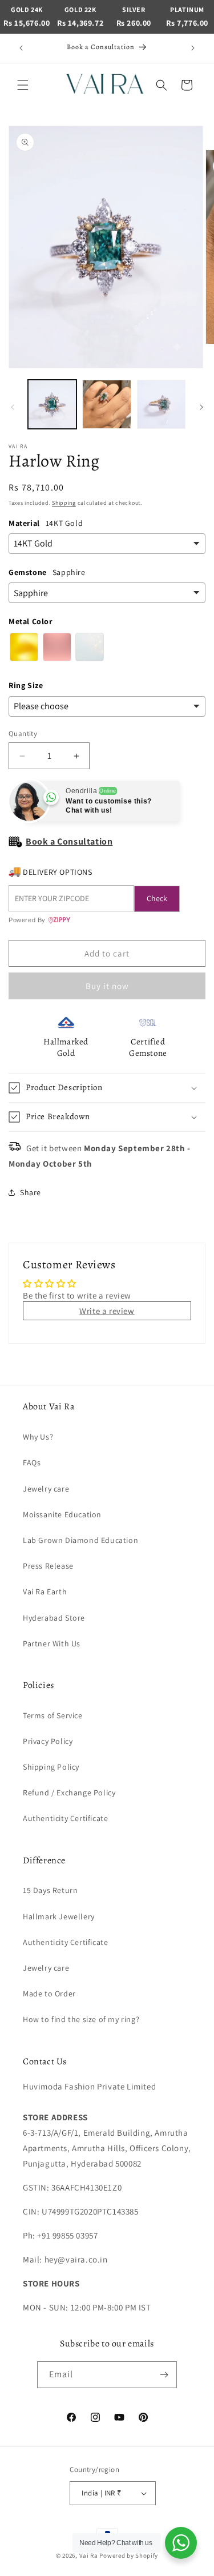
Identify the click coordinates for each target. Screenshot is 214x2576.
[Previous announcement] (21, 48)
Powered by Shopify (129, 2555)
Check (157, 898)
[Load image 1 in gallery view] (52, 404)
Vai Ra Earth (45, 1592)
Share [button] (31, 1192)
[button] (23, 85)
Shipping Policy (51, 1767)
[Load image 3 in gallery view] (161, 404)
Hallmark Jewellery (59, 1916)
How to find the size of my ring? (81, 2019)
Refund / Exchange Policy (69, 1793)
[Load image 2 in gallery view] (106, 404)
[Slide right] (201, 407)
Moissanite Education (62, 1514)
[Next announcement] (193, 48)
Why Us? (38, 1437)
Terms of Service (53, 1715)
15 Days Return (50, 1890)
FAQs (32, 1462)
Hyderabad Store (54, 1618)
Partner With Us (52, 1643)
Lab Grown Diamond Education (80, 1540)
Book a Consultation (69, 841)
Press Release (48, 1566)
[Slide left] (13, 407)
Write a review (107, 1311)
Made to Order (49, 1994)
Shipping (64, 503)
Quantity (23, 734)
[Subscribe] (164, 2375)
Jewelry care (46, 1489)
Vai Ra (89, 2555)
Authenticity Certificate (65, 1818)
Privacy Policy (48, 1741)
